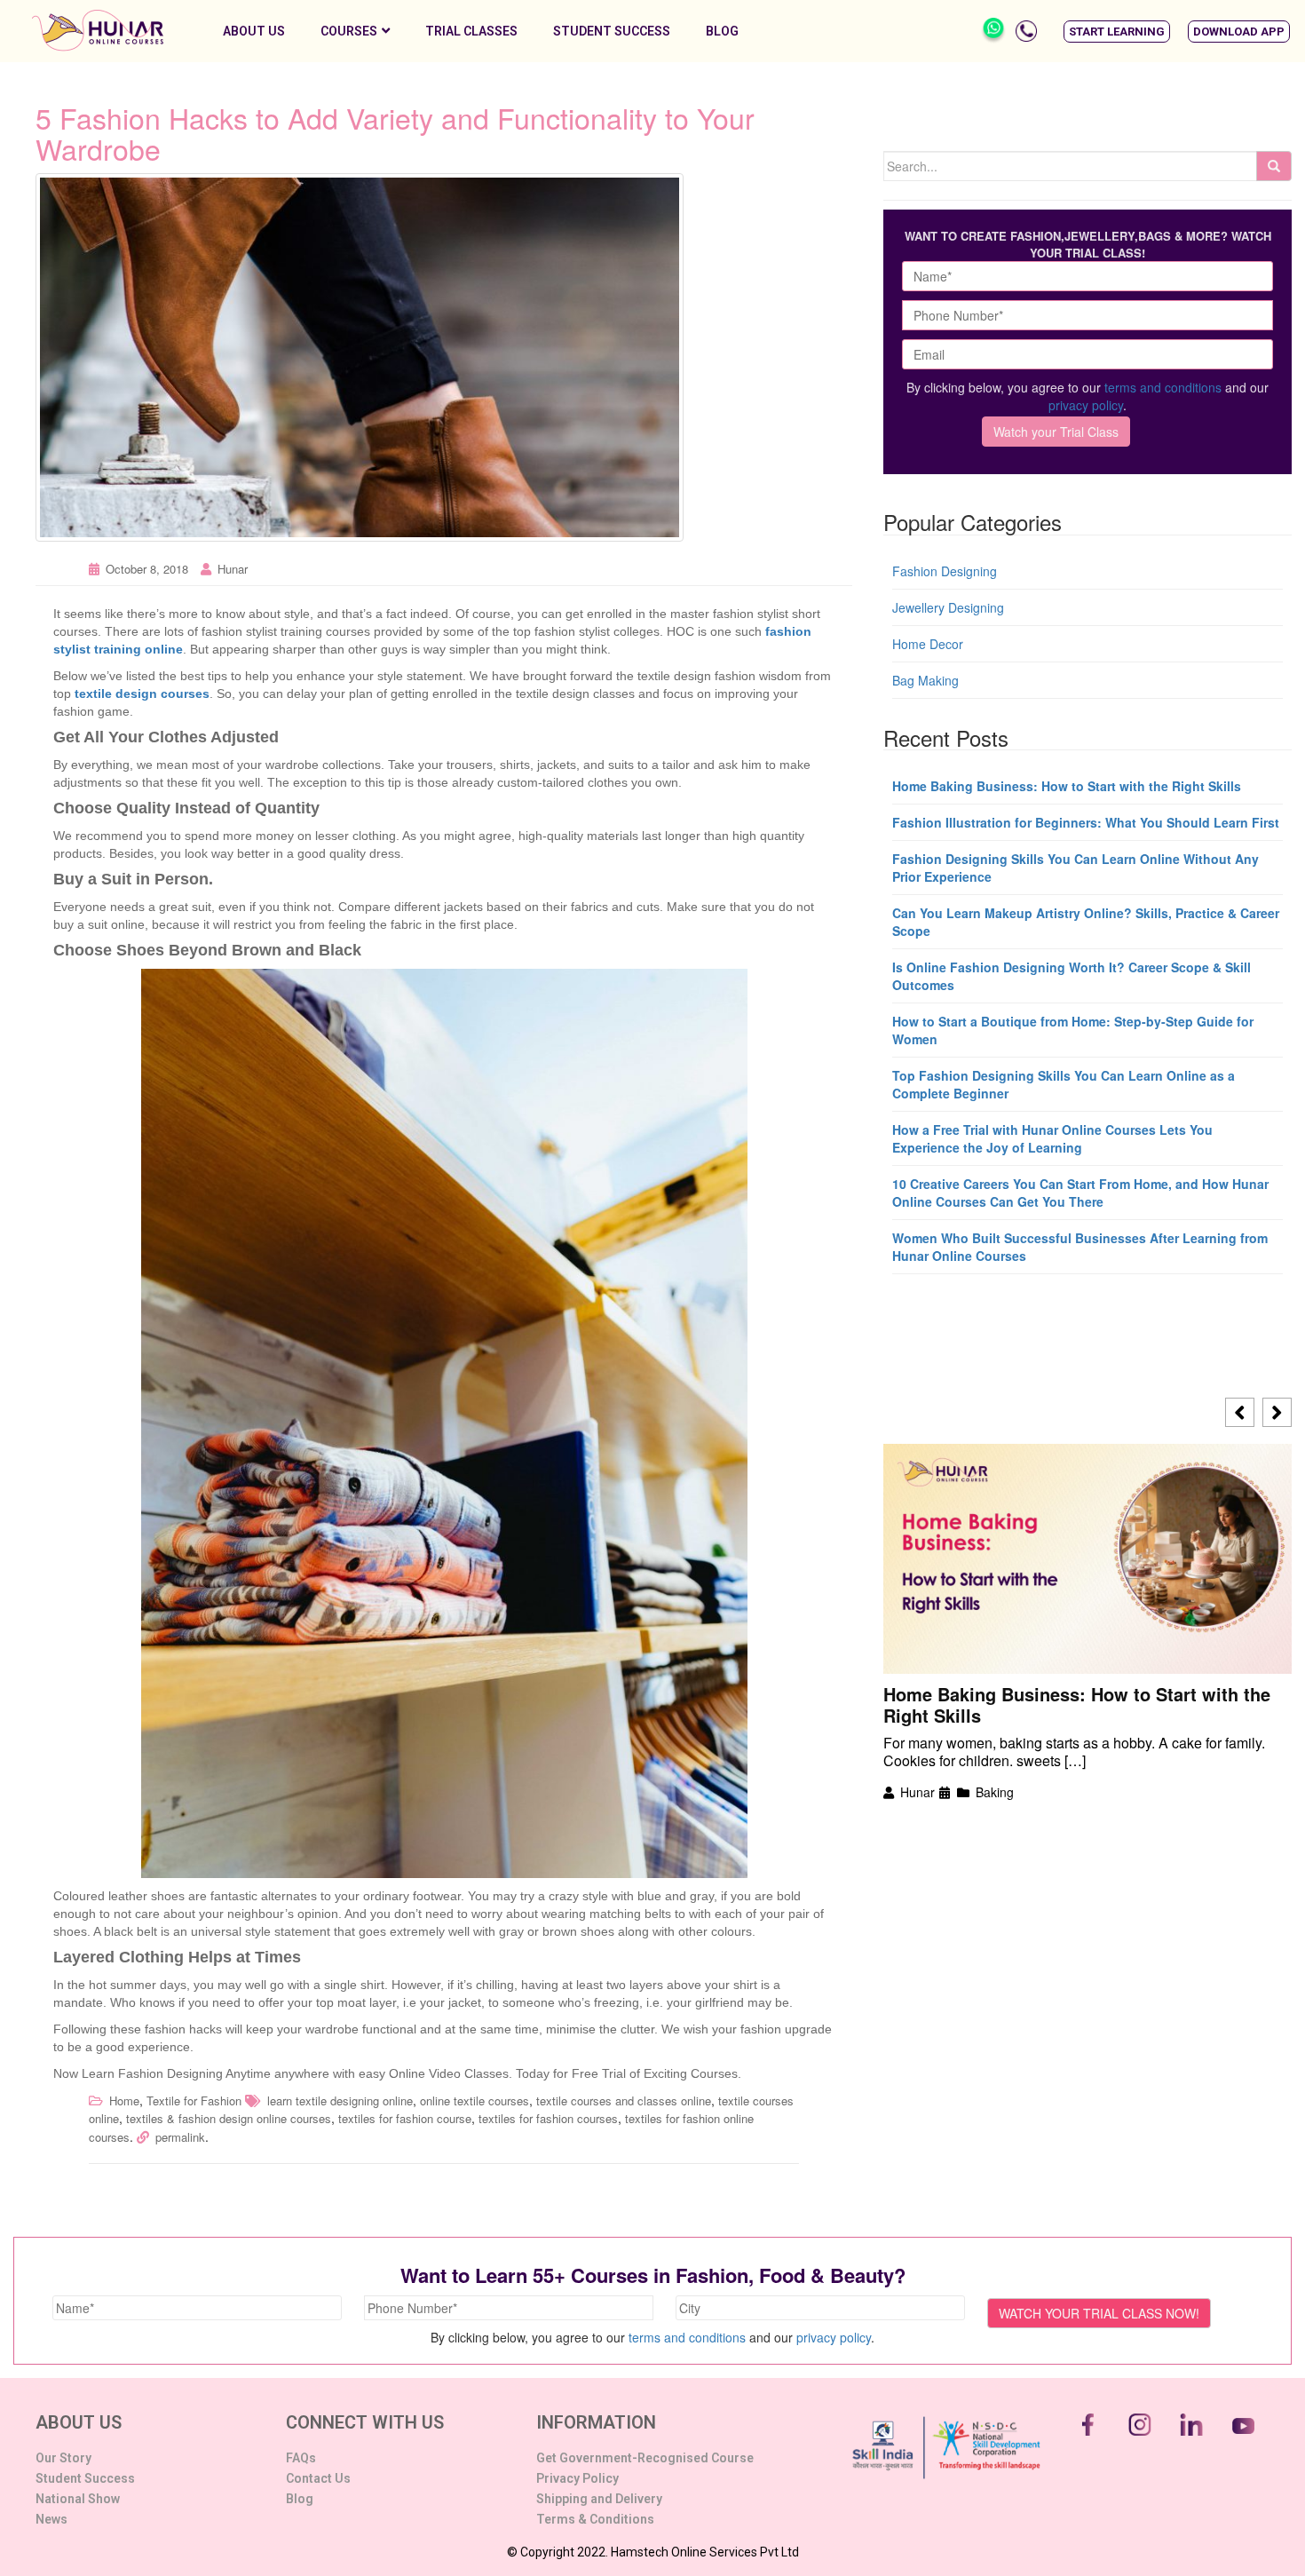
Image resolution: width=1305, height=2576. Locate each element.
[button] (1117, 32)
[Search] (1274, 166)
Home (124, 2100)
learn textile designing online (340, 2100)
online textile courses (475, 2100)
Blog (722, 31)
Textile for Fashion (194, 2100)
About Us (254, 31)
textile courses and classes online (624, 2100)
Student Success (612, 31)
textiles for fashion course (405, 2118)
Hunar (233, 569)
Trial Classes (471, 31)
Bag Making (925, 680)
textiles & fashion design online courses (229, 2118)
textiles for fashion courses (548, 2118)
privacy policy (1086, 405)
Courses (349, 31)
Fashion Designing (945, 571)
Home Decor (928, 644)
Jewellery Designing (948, 607)
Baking (995, 1792)
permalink (180, 2137)
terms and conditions (1163, 387)
